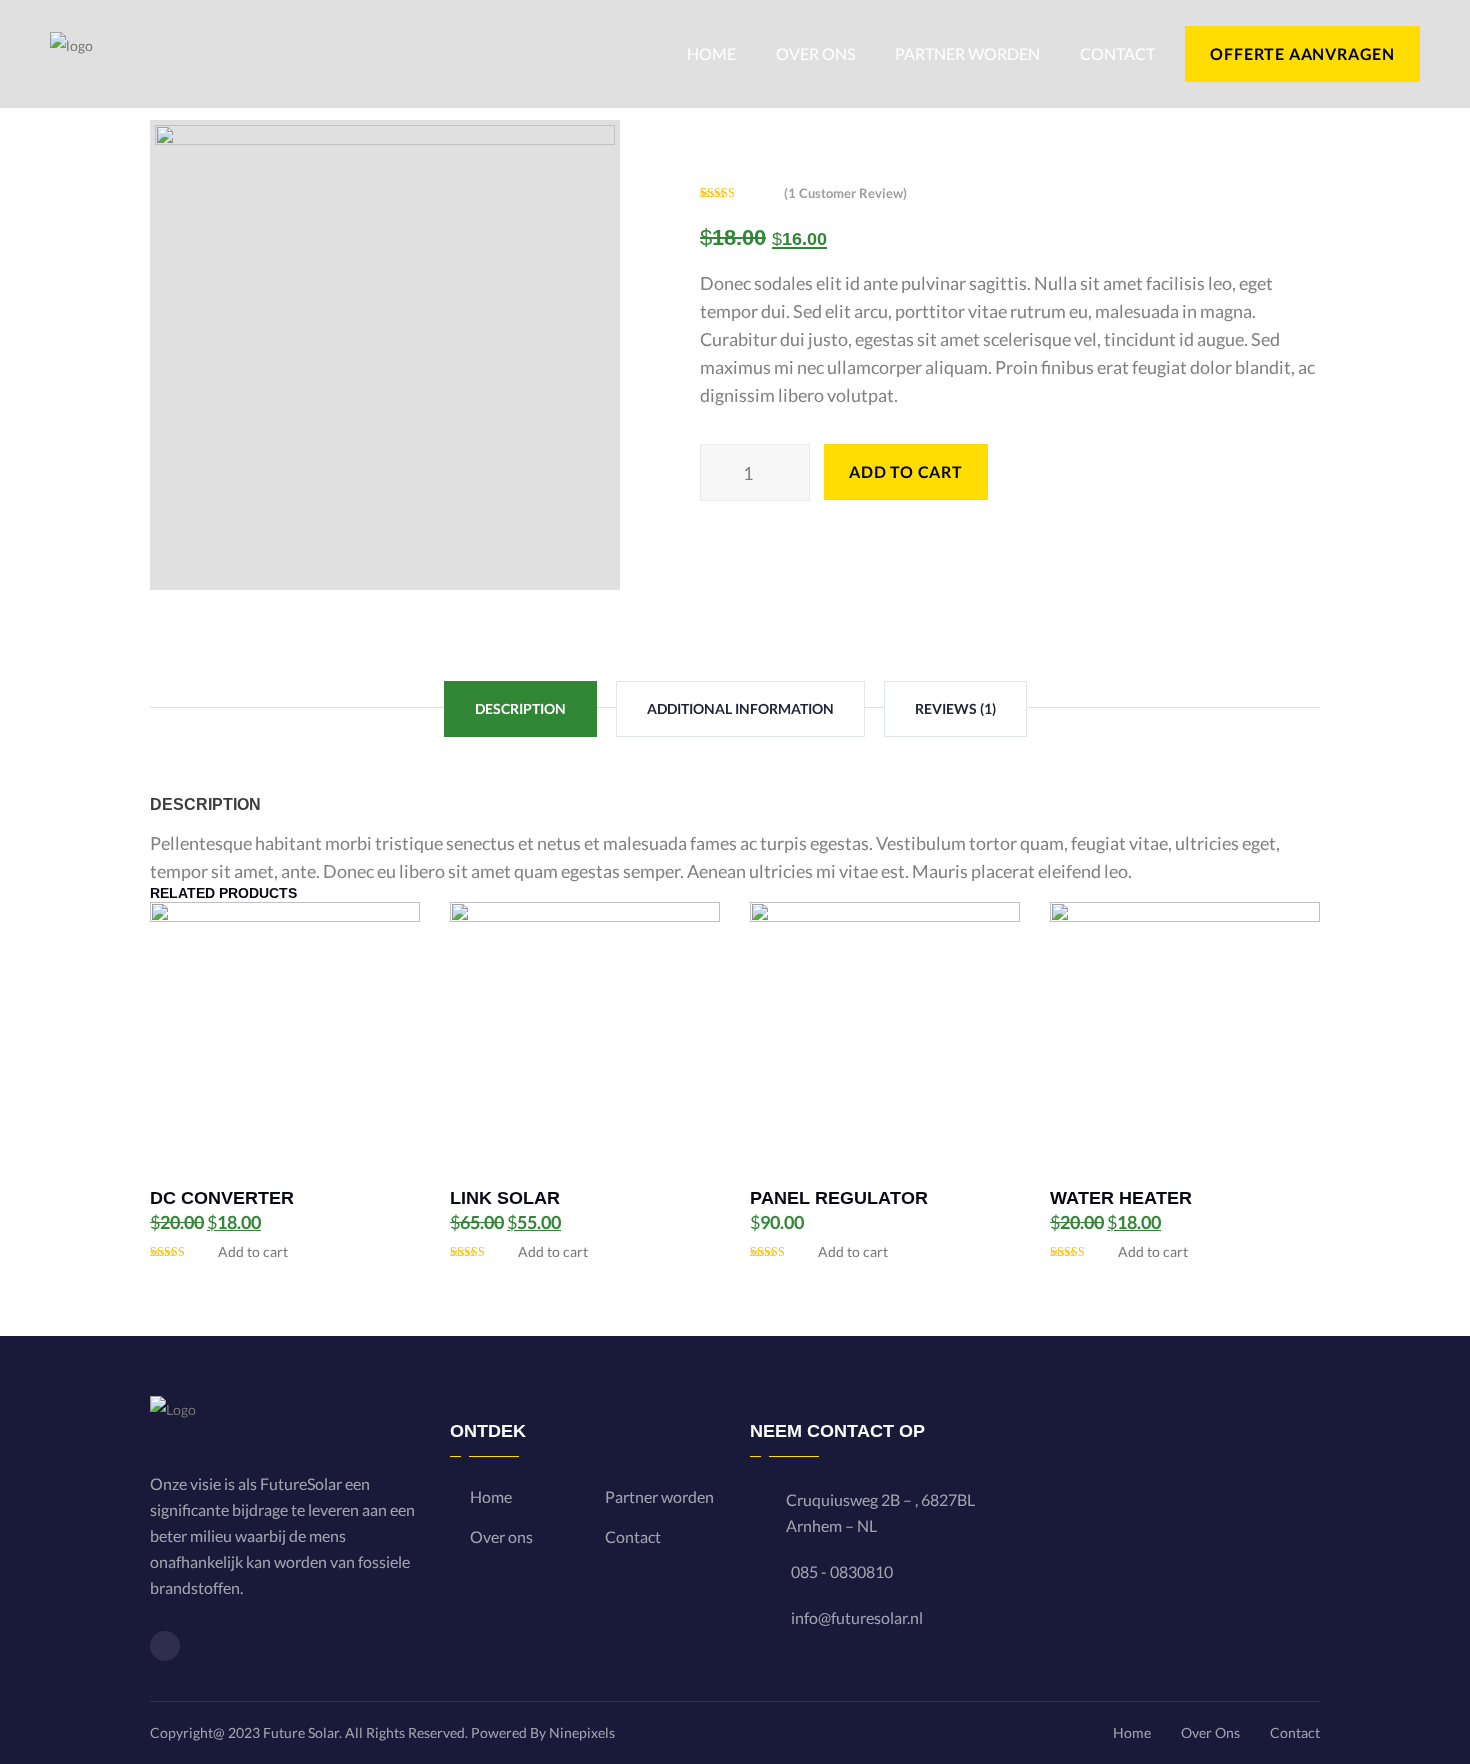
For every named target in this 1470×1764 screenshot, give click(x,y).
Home (711, 53)
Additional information (740, 708)
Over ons (815, 53)
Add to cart (251, 1251)
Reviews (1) (955, 708)
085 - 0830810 (842, 1571)
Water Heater (1121, 1198)
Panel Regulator (839, 1198)
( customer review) (845, 193)
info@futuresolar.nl (857, 1617)
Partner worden (967, 53)
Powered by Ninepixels (543, 1732)
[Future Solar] (71, 52)
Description (520, 708)
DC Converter (222, 1198)
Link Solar (505, 1198)
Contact (1117, 53)
